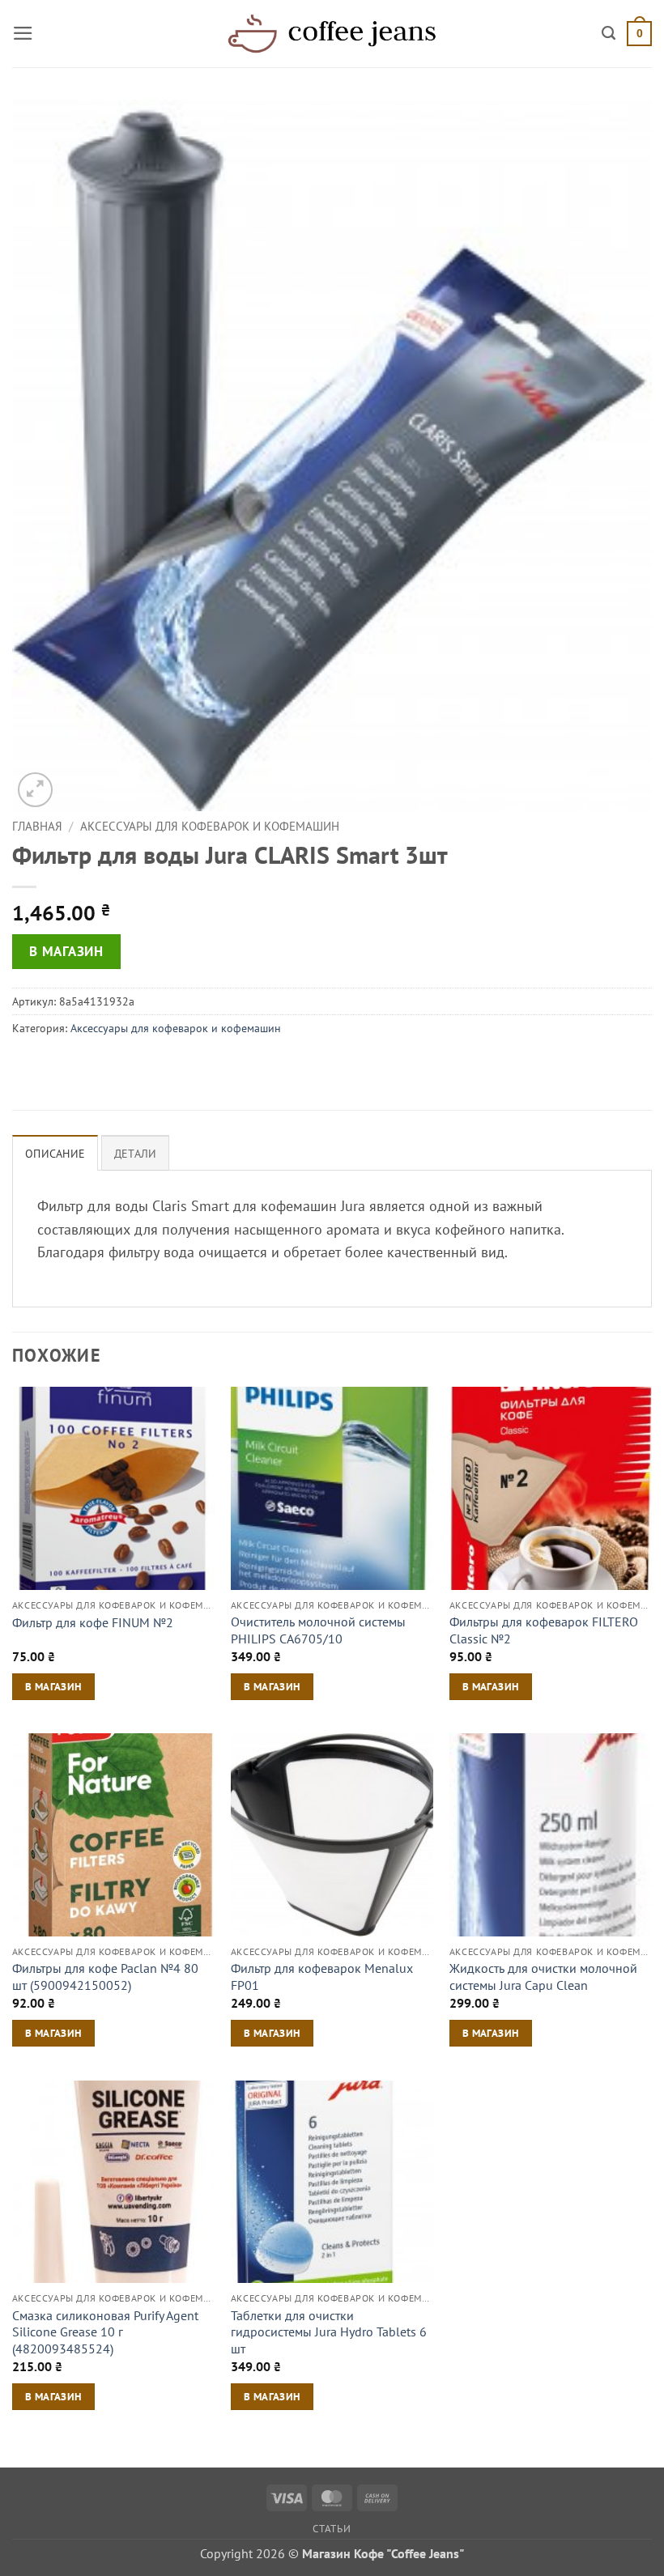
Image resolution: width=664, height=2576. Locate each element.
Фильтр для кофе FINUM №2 (93, 1622)
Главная (37, 826)
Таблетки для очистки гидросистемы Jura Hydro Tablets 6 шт (329, 2332)
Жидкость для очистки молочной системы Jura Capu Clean (543, 1977)
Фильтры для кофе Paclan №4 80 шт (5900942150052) (105, 1977)
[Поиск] (609, 33)
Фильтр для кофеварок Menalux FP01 (322, 1977)
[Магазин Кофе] (332, 33)
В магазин (66, 951)
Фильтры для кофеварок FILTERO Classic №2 (544, 1630)
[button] (23, 33)
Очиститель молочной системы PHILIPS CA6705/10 (318, 1630)
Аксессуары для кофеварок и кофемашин (210, 826)
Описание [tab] (55, 1154)
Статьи (332, 2528)
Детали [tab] (136, 1154)
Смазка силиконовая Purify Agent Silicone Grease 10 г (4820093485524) (105, 2332)
